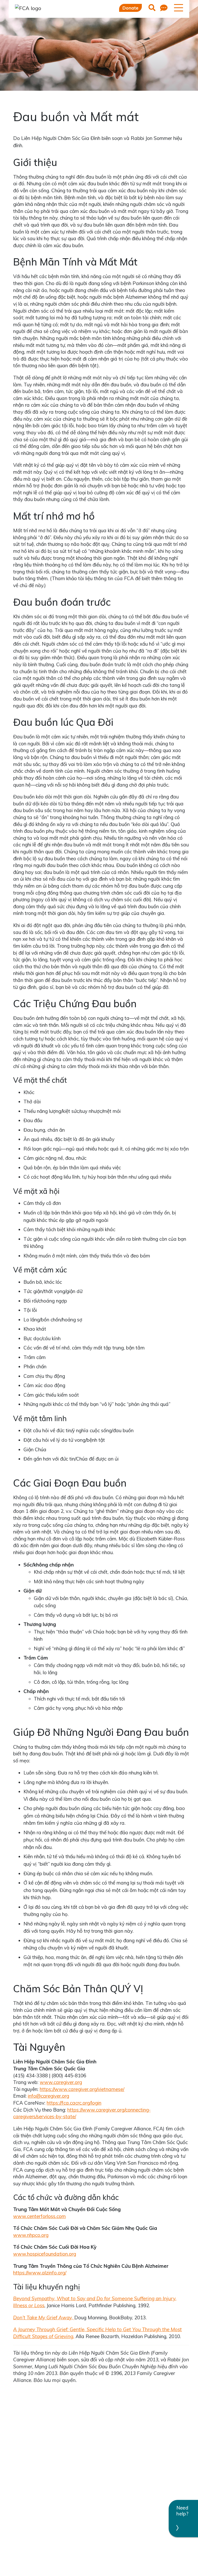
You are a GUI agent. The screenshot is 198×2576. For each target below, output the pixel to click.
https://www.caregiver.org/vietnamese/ (82, 2089)
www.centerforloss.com (39, 2216)
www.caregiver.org (61, 2082)
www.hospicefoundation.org (45, 2254)
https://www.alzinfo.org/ (40, 2273)
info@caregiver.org (48, 2096)
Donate (130, 8)
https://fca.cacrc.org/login (74, 2103)
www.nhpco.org (31, 2235)
